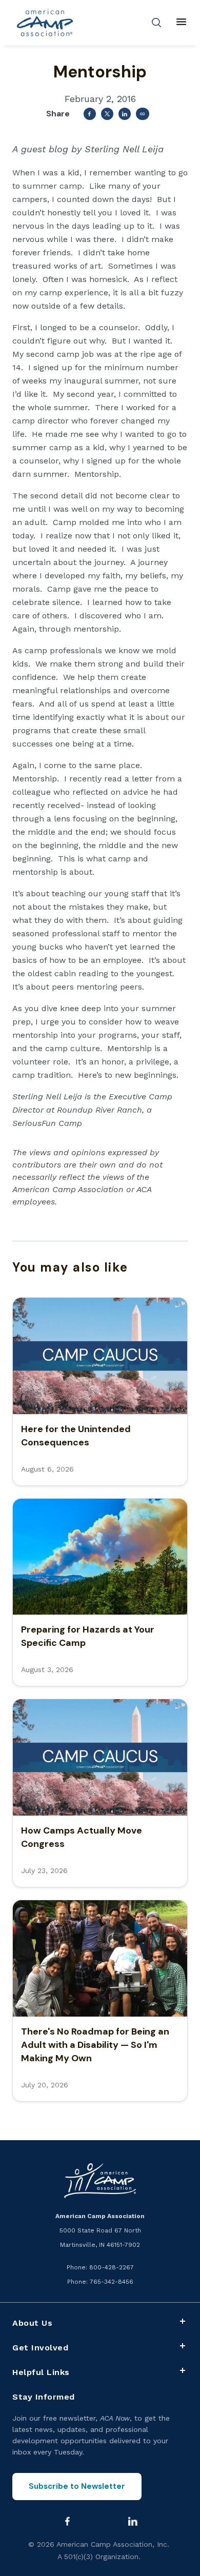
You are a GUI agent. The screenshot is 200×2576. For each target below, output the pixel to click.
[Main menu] (181, 23)
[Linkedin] (133, 2521)
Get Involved (40, 2348)
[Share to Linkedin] (125, 114)
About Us (32, 2323)
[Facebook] (68, 2521)
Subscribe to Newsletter (77, 2486)
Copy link (143, 114)
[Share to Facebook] (90, 114)
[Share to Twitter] (107, 114)
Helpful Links (41, 2372)
